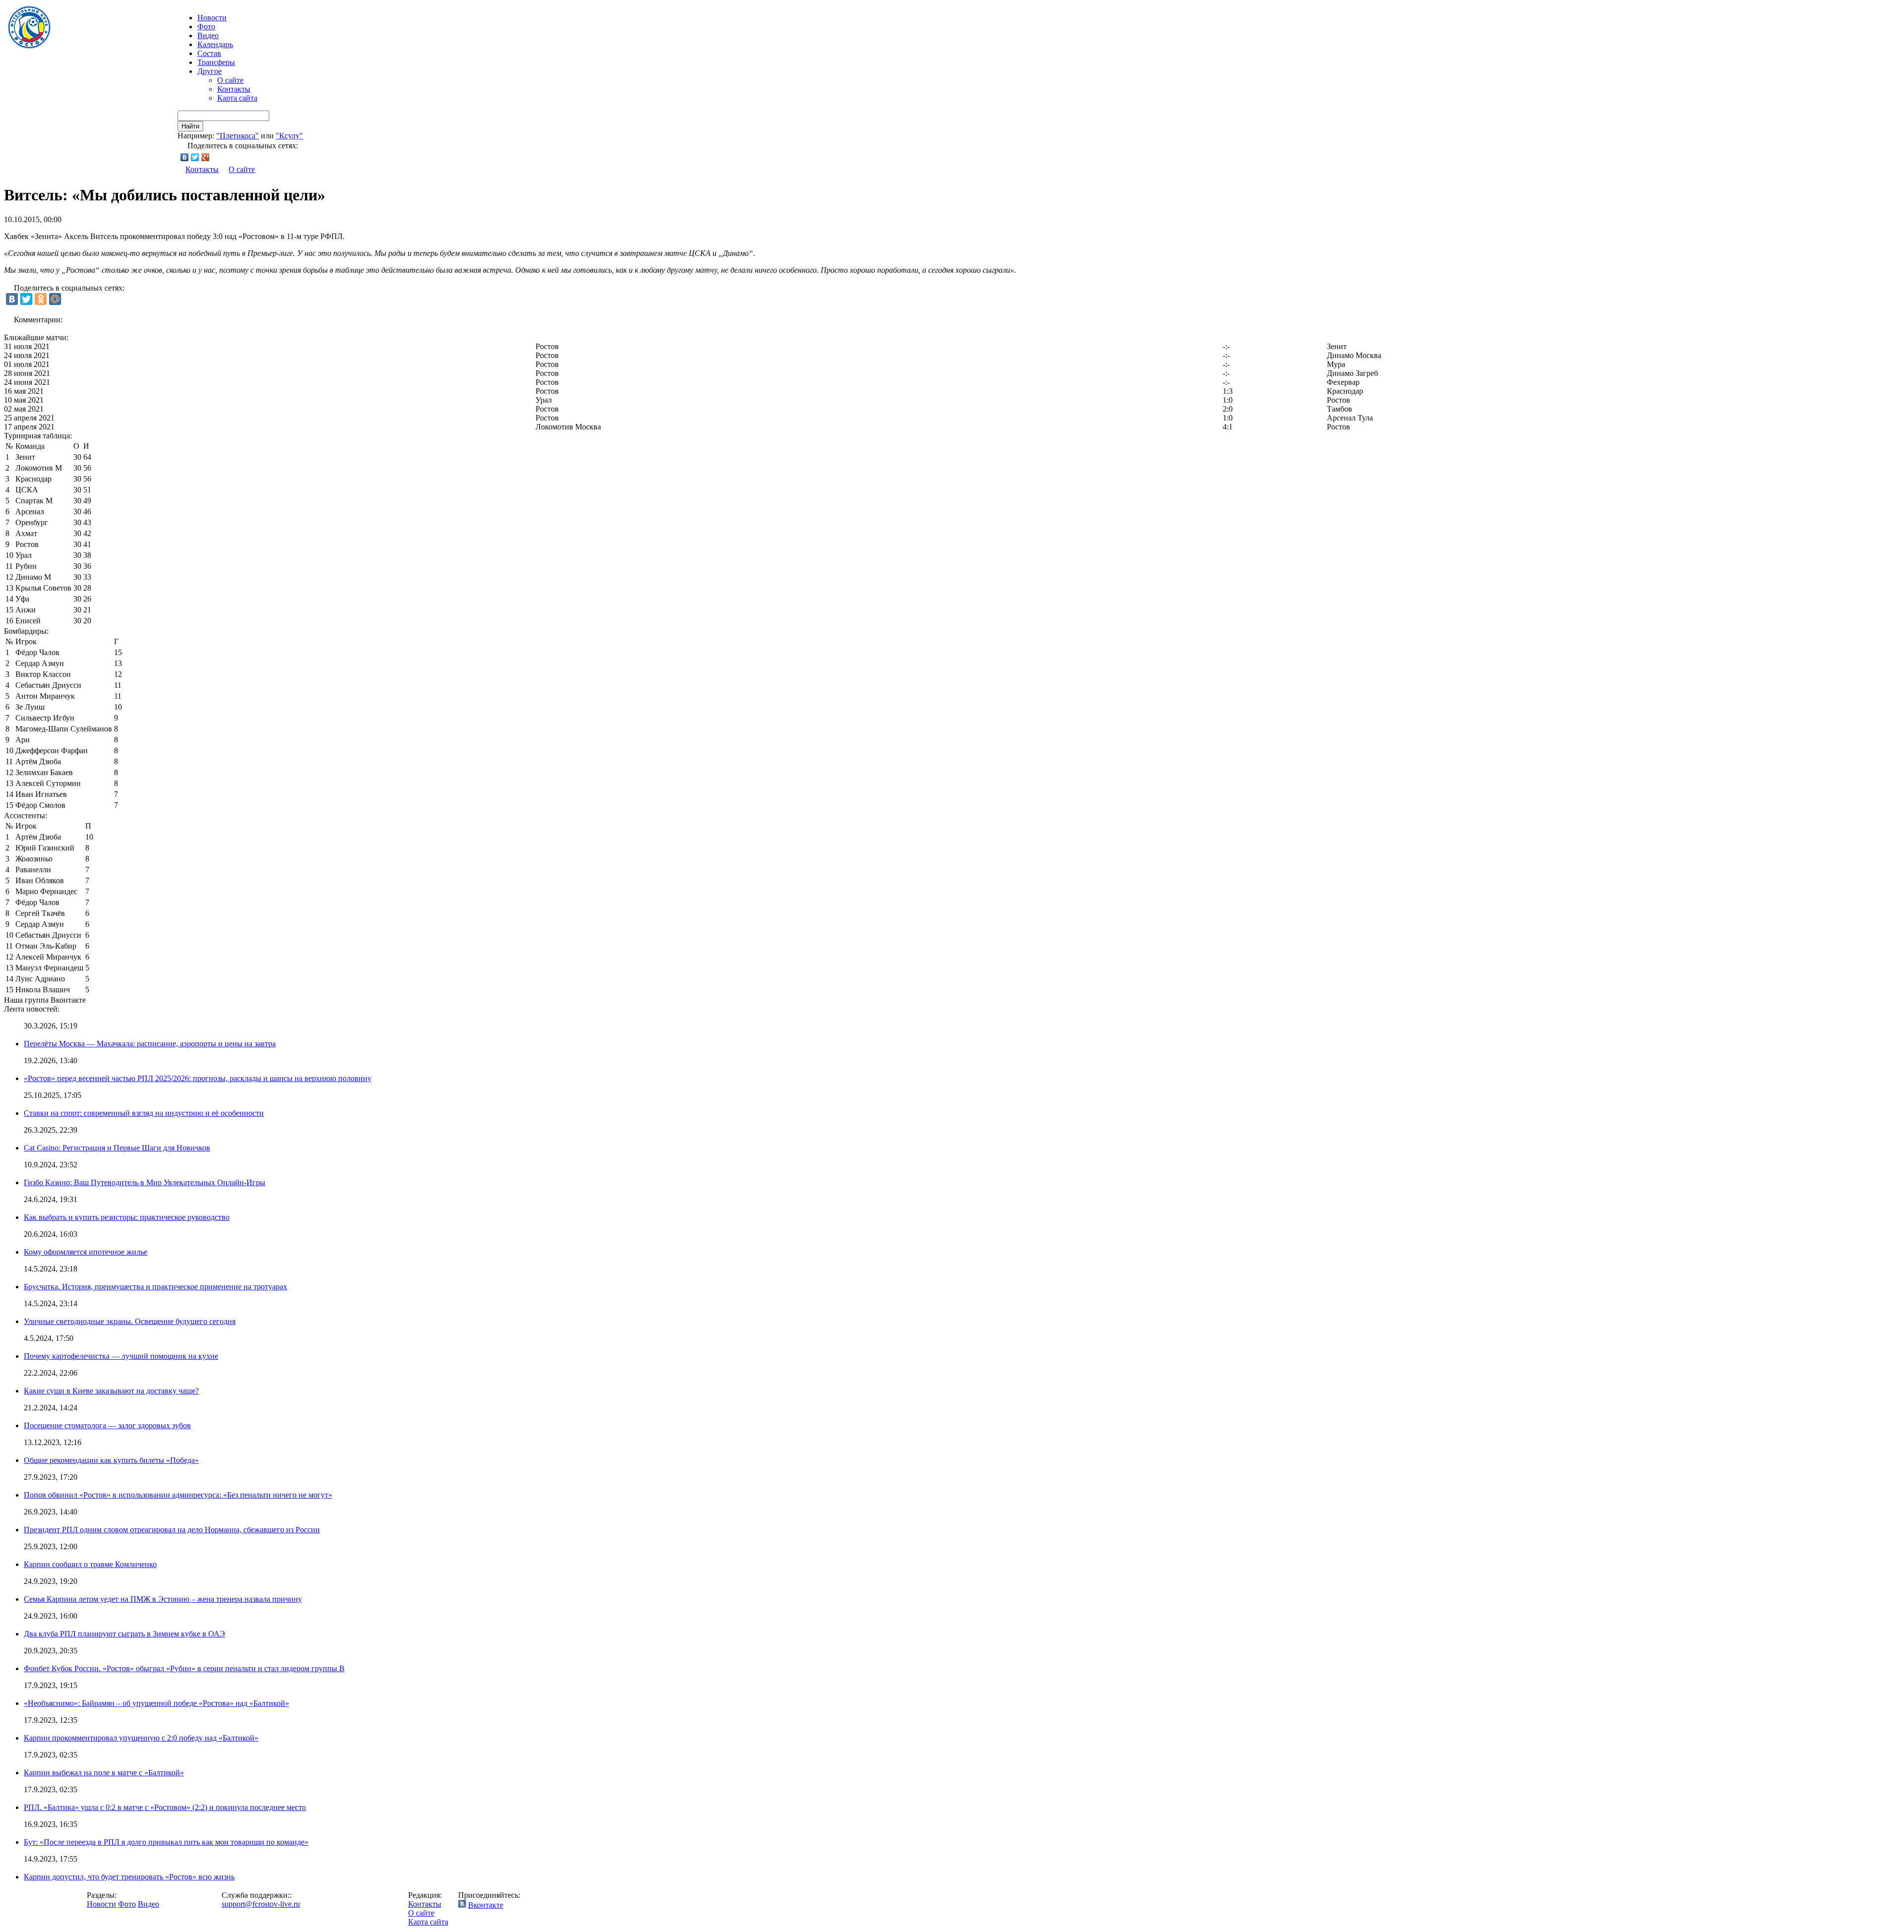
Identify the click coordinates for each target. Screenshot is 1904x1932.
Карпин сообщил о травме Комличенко (90, 1564)
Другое (209, 71)
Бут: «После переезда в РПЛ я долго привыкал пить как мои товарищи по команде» (166, 1842)
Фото (206, 27)
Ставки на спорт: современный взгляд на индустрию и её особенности (144, 1113)
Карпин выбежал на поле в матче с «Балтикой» (104, 1773)
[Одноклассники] (41, 299)
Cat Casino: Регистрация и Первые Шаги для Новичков (117, 1148)
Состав (209, 53)
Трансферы (216, 62)
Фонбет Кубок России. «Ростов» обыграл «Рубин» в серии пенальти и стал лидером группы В (184, 1668)
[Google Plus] (206, 157)
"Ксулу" (289, 136)
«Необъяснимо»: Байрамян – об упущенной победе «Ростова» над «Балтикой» (156, 1703)
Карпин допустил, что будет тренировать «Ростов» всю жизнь (129, 1877)
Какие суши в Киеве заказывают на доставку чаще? (111, 1391)
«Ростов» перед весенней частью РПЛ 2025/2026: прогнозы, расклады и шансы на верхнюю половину (198, 1078)
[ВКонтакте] (185, 157)
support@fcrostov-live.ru (261, 1904)
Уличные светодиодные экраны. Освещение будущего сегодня (130, 1321)
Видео (208, 35)
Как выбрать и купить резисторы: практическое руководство (127, 1217)
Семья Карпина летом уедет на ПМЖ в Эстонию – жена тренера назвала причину (163, 1599)
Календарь (215, 44)
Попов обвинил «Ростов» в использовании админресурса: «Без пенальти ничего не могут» (178, 1495)
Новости (101, 1904)
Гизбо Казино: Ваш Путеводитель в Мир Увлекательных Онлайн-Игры (145, 1182)
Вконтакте (486, 1905)
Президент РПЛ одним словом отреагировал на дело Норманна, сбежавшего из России (172, 1530)
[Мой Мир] (55, 299)
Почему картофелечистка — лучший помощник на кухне (121, 1356)
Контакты (234, 89)
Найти (190, 126)
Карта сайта (237, 98)
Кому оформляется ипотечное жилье (86, 1252)
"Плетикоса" (238, 136)
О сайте (230, 80)
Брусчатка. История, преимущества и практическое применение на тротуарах (155, 1287)
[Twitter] (195, 157)
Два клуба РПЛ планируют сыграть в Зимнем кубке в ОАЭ (124, 1634)
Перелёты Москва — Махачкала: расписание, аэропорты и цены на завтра (150, 1044)
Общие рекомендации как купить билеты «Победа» (111, 1460)
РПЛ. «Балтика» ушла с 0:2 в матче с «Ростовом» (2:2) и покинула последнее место (165, 1807)
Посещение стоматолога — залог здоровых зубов (107, 1425)
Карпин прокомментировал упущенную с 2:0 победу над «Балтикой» (141, 1738)
